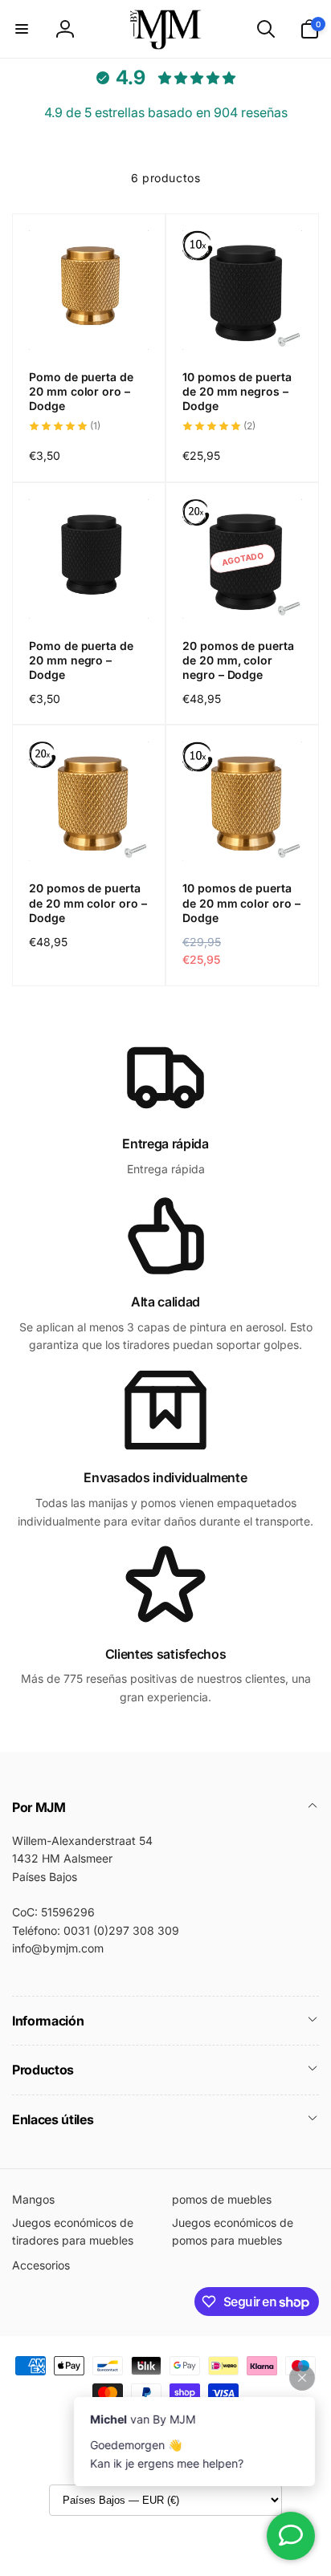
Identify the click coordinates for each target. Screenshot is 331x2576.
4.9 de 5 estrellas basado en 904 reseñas (166, 112)
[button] (22, 29)
